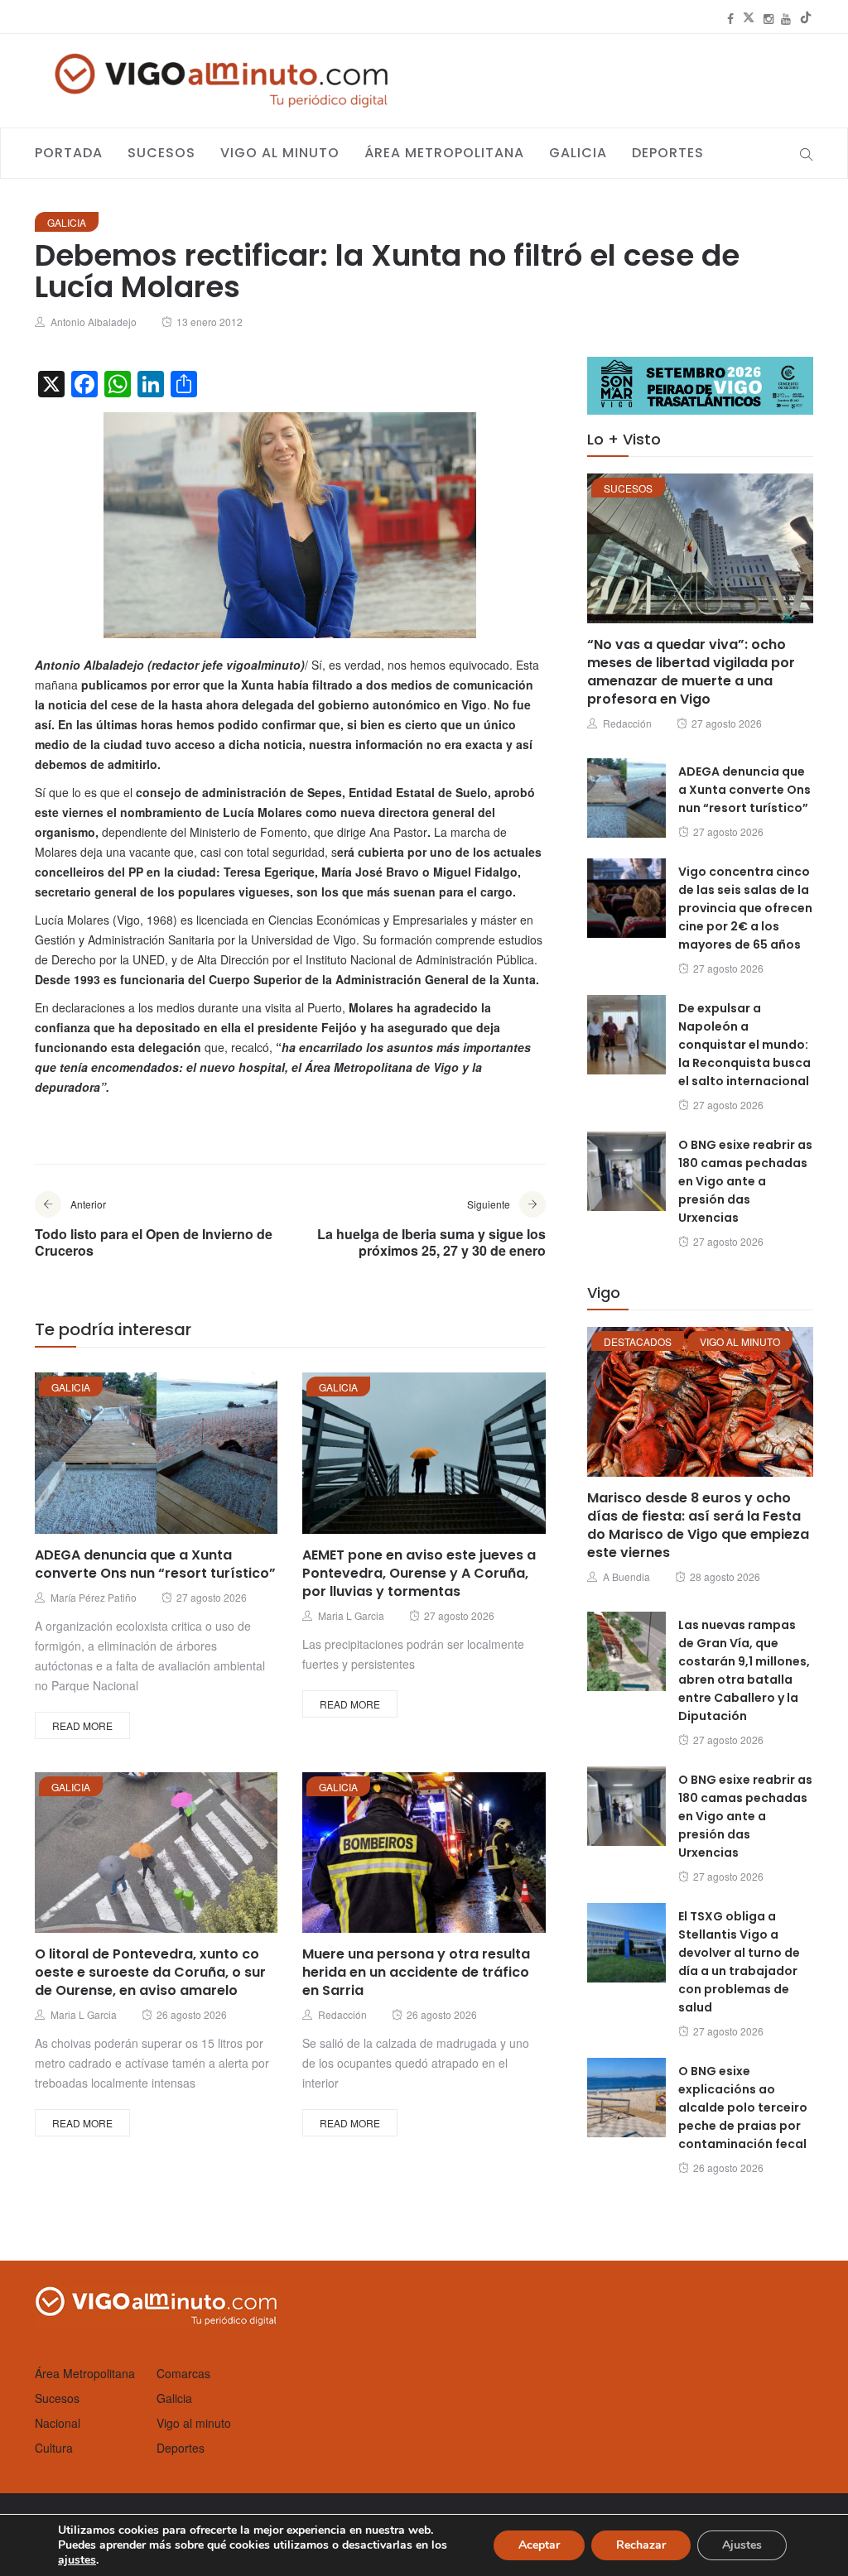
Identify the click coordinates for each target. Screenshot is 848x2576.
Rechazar (641, 2545)
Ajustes (742, 2545)
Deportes (668, 153)
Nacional (58, 2423)
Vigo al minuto (280, 153)
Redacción (342, 2014)
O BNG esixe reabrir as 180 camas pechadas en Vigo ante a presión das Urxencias (745, 1181)
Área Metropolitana (444, 153)
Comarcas (183, 2373)
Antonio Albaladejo (94, 322)
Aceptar (539, 2545)
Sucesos (161, 153)
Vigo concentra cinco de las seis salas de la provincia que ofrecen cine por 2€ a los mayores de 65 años (745, 908)
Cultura (54, 2448)
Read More (82, 1725)
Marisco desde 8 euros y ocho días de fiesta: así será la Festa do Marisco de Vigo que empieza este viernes (698, 1525)
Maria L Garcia (351, 1615)
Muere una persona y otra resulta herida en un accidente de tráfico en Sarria (416, 1972)
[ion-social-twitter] (749, 18)
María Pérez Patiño (94, 1597)
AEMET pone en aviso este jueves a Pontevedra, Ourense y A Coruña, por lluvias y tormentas (419, 1573)
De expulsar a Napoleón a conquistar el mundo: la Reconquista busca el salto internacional (744, 1045)
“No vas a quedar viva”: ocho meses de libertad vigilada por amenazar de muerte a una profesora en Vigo (691, 672)
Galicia (578, 153)
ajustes (77, 2560)
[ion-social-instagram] (768, 18)
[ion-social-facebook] (730, 18)
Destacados (638, 1341)
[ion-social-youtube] (786, 18)
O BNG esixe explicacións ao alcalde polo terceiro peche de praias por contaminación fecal (743, 2107)
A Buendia (626, 1576)
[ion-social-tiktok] (806, 18)
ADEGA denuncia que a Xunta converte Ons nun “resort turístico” (155, 1564)
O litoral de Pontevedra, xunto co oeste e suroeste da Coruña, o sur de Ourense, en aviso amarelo (150, 1972)
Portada (69, 153)
